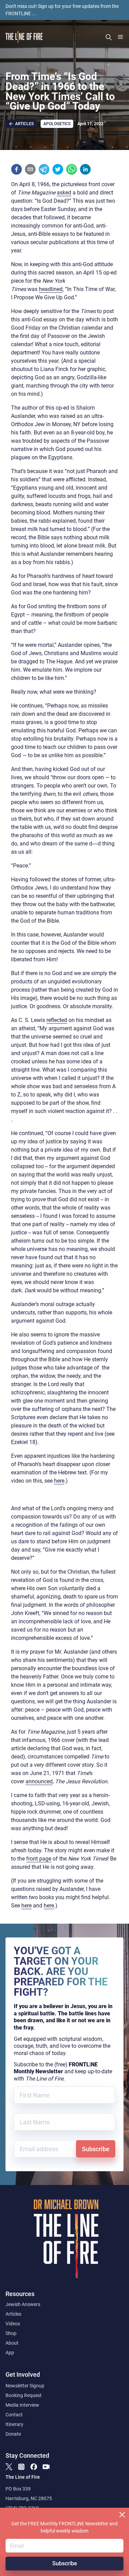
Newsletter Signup (25, 2386)
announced (39, 1781)
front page (39, 1859)
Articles (13, 2314)
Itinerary (14, 2424)
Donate (13, 2434)
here (59, 1481)
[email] (30, 169)
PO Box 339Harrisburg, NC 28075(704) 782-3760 (29, 2498)
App (10, 2353)
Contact (14, 2415)
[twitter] (58, 169)
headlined (51, 289)
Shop (11, 2333)
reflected (57, 1020)
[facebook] (17, 169)
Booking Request (24, 2395)
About (12, 2343)
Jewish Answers (23, 2304)
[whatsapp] (72, 169)
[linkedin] (85, 169)
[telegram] (44, 169)
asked (64, 193)
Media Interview (22, 2405)
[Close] (122, 2515)
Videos (13, 2324)
